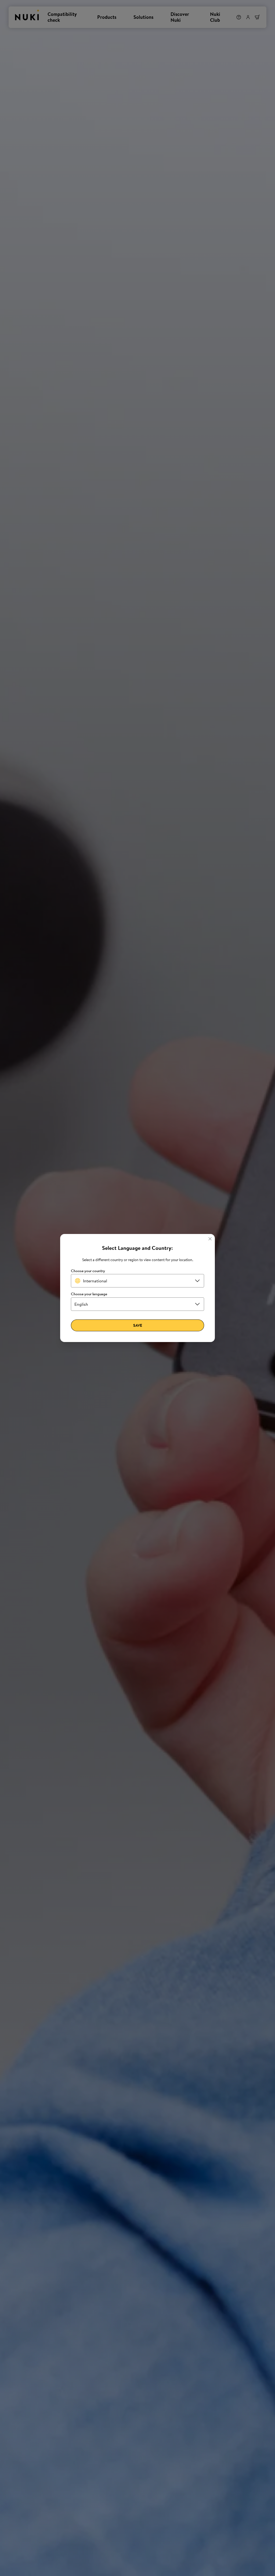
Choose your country (88, 1271)
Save (138, 1325)
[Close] (210, 1239)
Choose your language (89, 1294)
